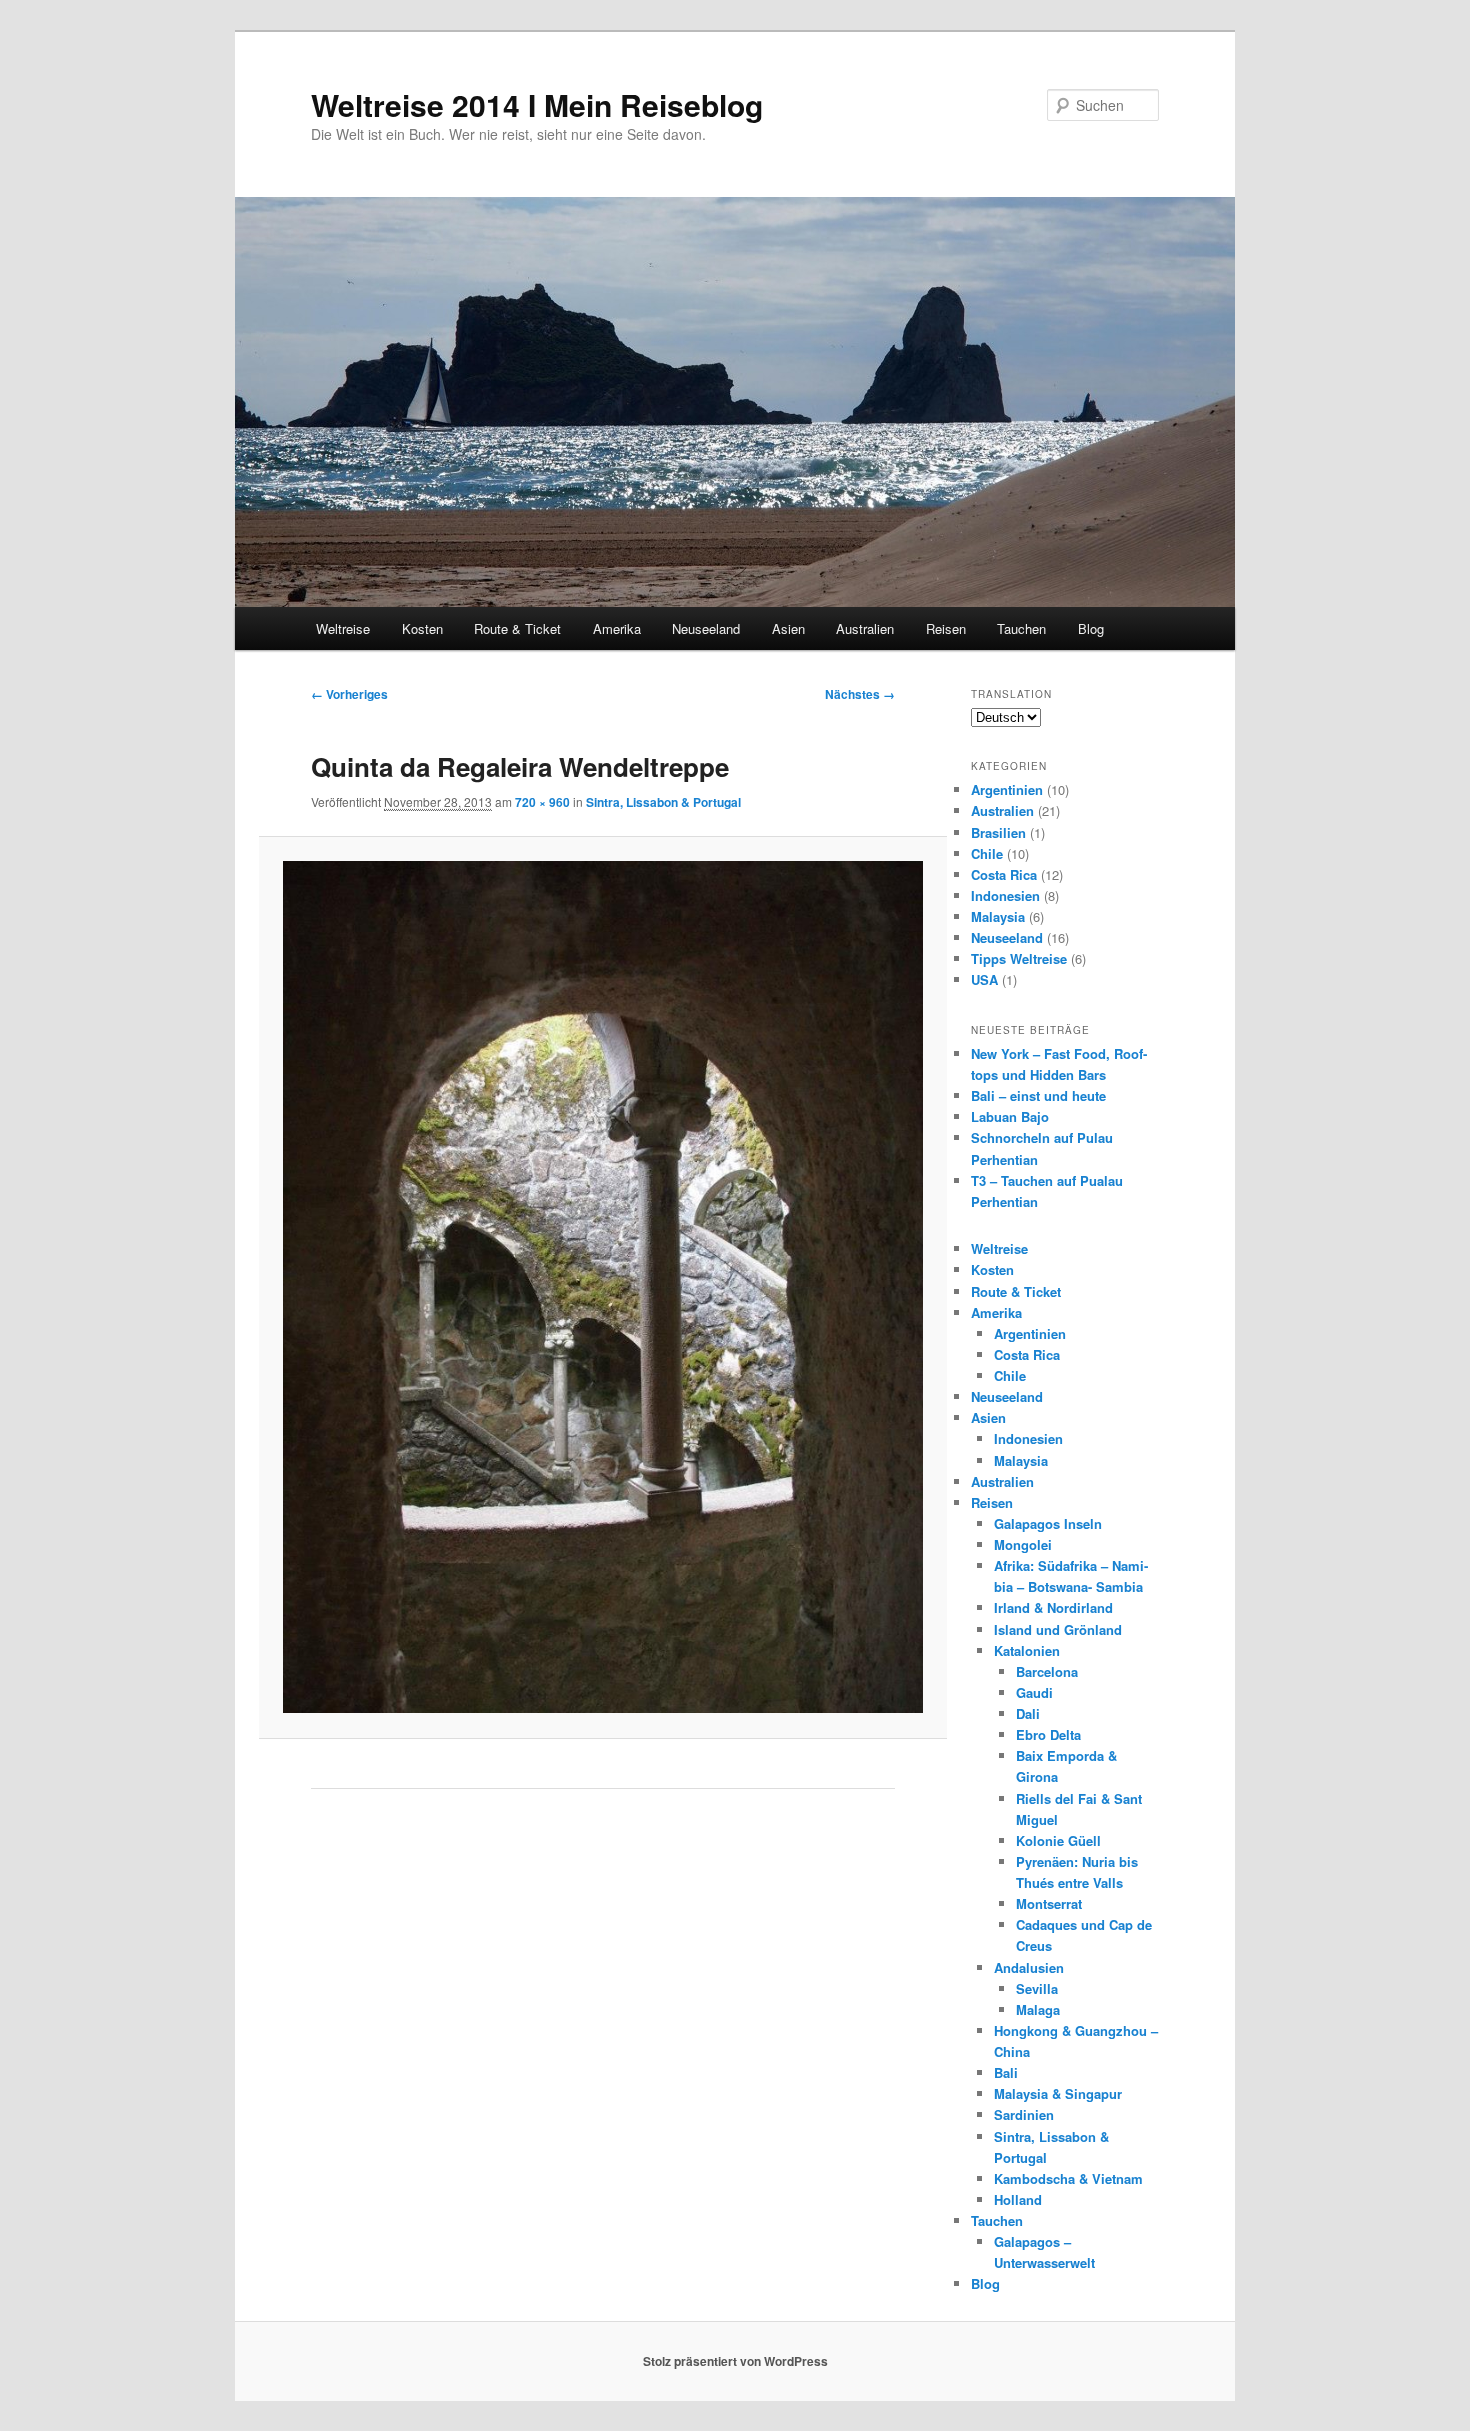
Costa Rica (1004, 874)
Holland (1018, 2199)
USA (984, 979)
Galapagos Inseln (1048, 1523)
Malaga (1038, 2009)
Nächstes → (860, 694)
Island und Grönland (1058, 1629)
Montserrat (1049, 1903)
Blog (1091, 628)
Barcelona (1047, 1671)
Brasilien (998, 832)
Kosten (422, 628)
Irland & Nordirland (1053, 1607)
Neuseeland (706, 628)
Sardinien (1024, 2114)
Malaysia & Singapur (1058, 2093)
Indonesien (1005, 895)
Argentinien (1007, 789)
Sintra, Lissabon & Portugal (663, 802)
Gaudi (1034, 1692)
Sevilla (1037, 1988)
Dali (1028, 1713)
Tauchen (1021, 628)
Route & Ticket (517, 628)
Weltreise (343, 628)
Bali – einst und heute (1038, 1095)
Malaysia (998, 916)
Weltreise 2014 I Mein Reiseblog (537, 104)
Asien (788, 628)
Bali (1006, 2072)
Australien (865, 628)
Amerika (617, 628)
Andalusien (1029, 1967)
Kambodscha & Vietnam (1068, 2178)
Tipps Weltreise (1019, 958)
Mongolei (1023, 1544)
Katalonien (1027, 1650)
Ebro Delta (1048, 1734)
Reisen (946, 628)
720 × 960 (542, 802)
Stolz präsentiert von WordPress (735, 2361)
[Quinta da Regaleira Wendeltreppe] (602, 1287)
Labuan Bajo (1010, 1116)
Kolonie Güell (1058, 1840)
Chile (987, 853)
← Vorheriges (349, 694)
